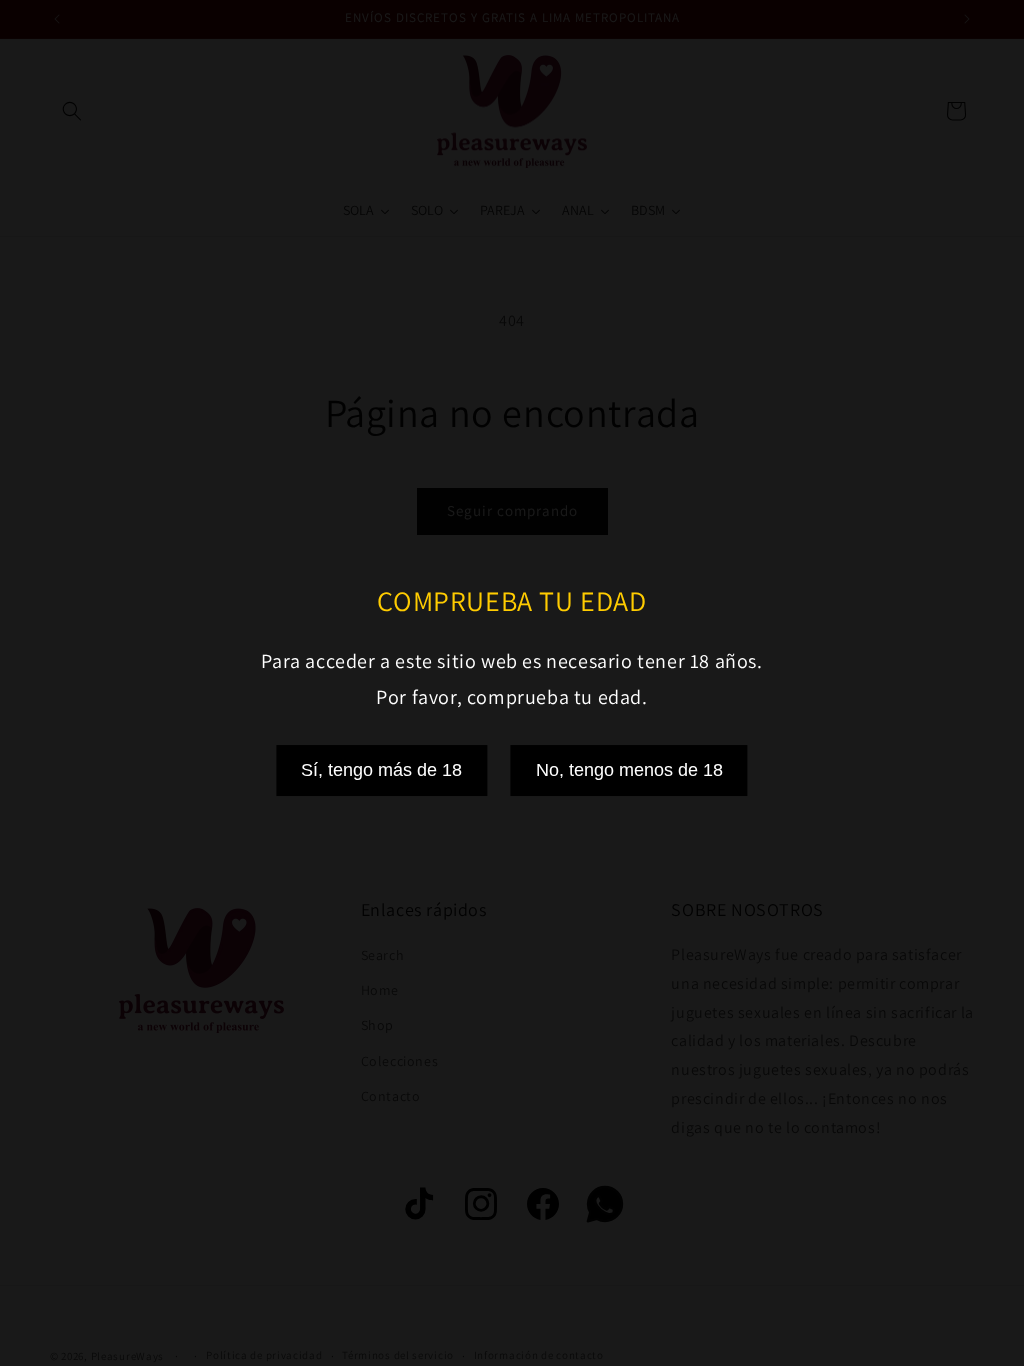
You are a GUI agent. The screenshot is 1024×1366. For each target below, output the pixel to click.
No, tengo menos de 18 (629, 770)
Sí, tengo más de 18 (381, 770)
